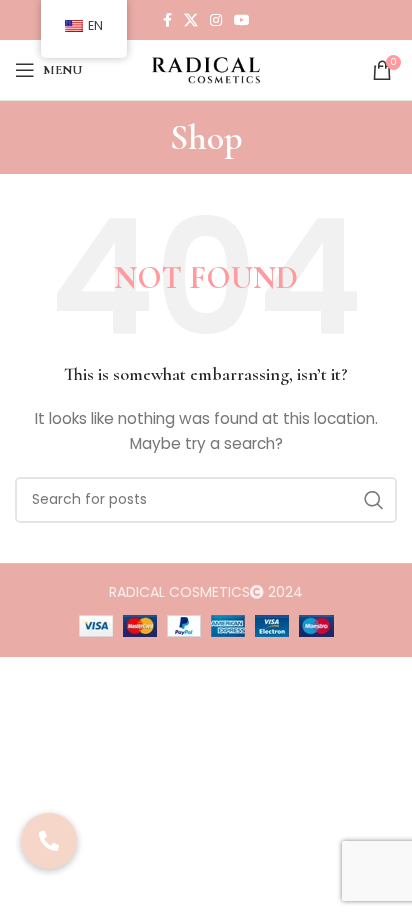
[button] (49, 841)
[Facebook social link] (167, 20)
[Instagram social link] (216, 20)
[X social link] (191, 20)
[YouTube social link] (242, 20)
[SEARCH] (374, 500)
